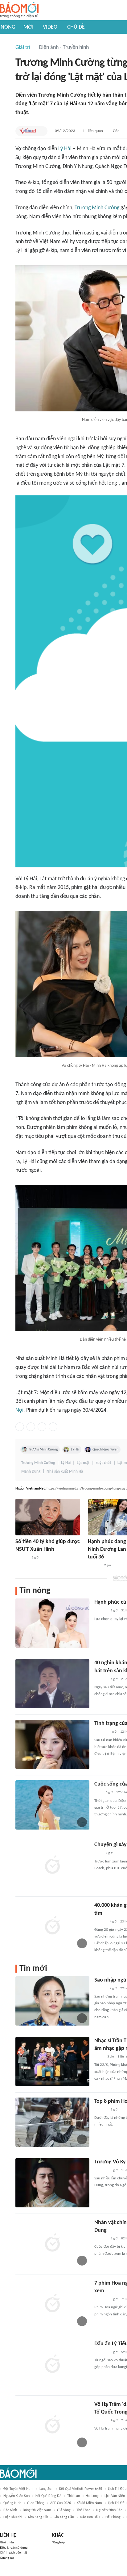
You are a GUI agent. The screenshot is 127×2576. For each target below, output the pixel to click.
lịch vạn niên (115, 2496)
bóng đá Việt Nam (37, 2510)
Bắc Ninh (10, 2510)
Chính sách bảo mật (14, 2553)
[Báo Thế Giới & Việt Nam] (99, 2057)
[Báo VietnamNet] (28, 131)
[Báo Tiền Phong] (100, 1732)
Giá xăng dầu (64, 2517)
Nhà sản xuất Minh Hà (65, 1472)
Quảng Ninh (12, 2503)
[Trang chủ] (19, 10)
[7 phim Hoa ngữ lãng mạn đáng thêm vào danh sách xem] (52, 2304)
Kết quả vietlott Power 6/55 (81, 2489)
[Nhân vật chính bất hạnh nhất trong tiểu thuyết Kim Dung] (52, 2243)
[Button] (41, 131)
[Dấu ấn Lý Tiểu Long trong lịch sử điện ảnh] (52, 2365)
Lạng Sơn (46, 2489)
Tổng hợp (58, 2543)
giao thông (36, 2503)
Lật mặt (83, 1463)
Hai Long (92, 2496)
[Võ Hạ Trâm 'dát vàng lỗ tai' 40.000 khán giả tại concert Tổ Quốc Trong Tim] (52, 2425)
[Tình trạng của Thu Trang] (52, 1744)
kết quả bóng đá (48, 2496)
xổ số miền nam (89, 2503)
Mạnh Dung (31, 1472)
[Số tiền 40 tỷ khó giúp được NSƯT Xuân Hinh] (48, 1517)
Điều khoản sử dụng (14, 2548)
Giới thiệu (7, 2543)
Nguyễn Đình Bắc (109, 2510)
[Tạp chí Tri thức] (98, 1793)
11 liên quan (93, 131)
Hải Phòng (113, 2517)
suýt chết (104, 1463)
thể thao (83, 2510)
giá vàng (64, 2510)
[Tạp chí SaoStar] (22, 1558)
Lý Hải (65, 149)
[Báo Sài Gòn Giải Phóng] (100, 1922)
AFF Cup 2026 (61, 2503)
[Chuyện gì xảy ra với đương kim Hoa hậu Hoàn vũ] (52, 1866)
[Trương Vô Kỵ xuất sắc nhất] (52, 2183)
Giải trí (23, 48)
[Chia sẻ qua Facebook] (20, 1427)
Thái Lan (74, 2496)
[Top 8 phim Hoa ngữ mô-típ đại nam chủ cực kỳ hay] (52, 2122)
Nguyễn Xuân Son (16, 2496)
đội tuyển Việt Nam (18, 2489)
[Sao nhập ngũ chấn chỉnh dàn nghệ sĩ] (52, 2001)
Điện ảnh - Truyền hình (64, 48)
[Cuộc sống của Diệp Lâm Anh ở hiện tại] (52, 1805)
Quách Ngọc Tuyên (105, 1450)
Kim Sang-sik (38, 2517)
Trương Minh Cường (97, 208)
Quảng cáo (7, 2558)
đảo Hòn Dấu (90, 2517)
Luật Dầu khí (13, 2517)
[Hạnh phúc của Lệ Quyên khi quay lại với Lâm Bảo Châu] (52, 1623)
